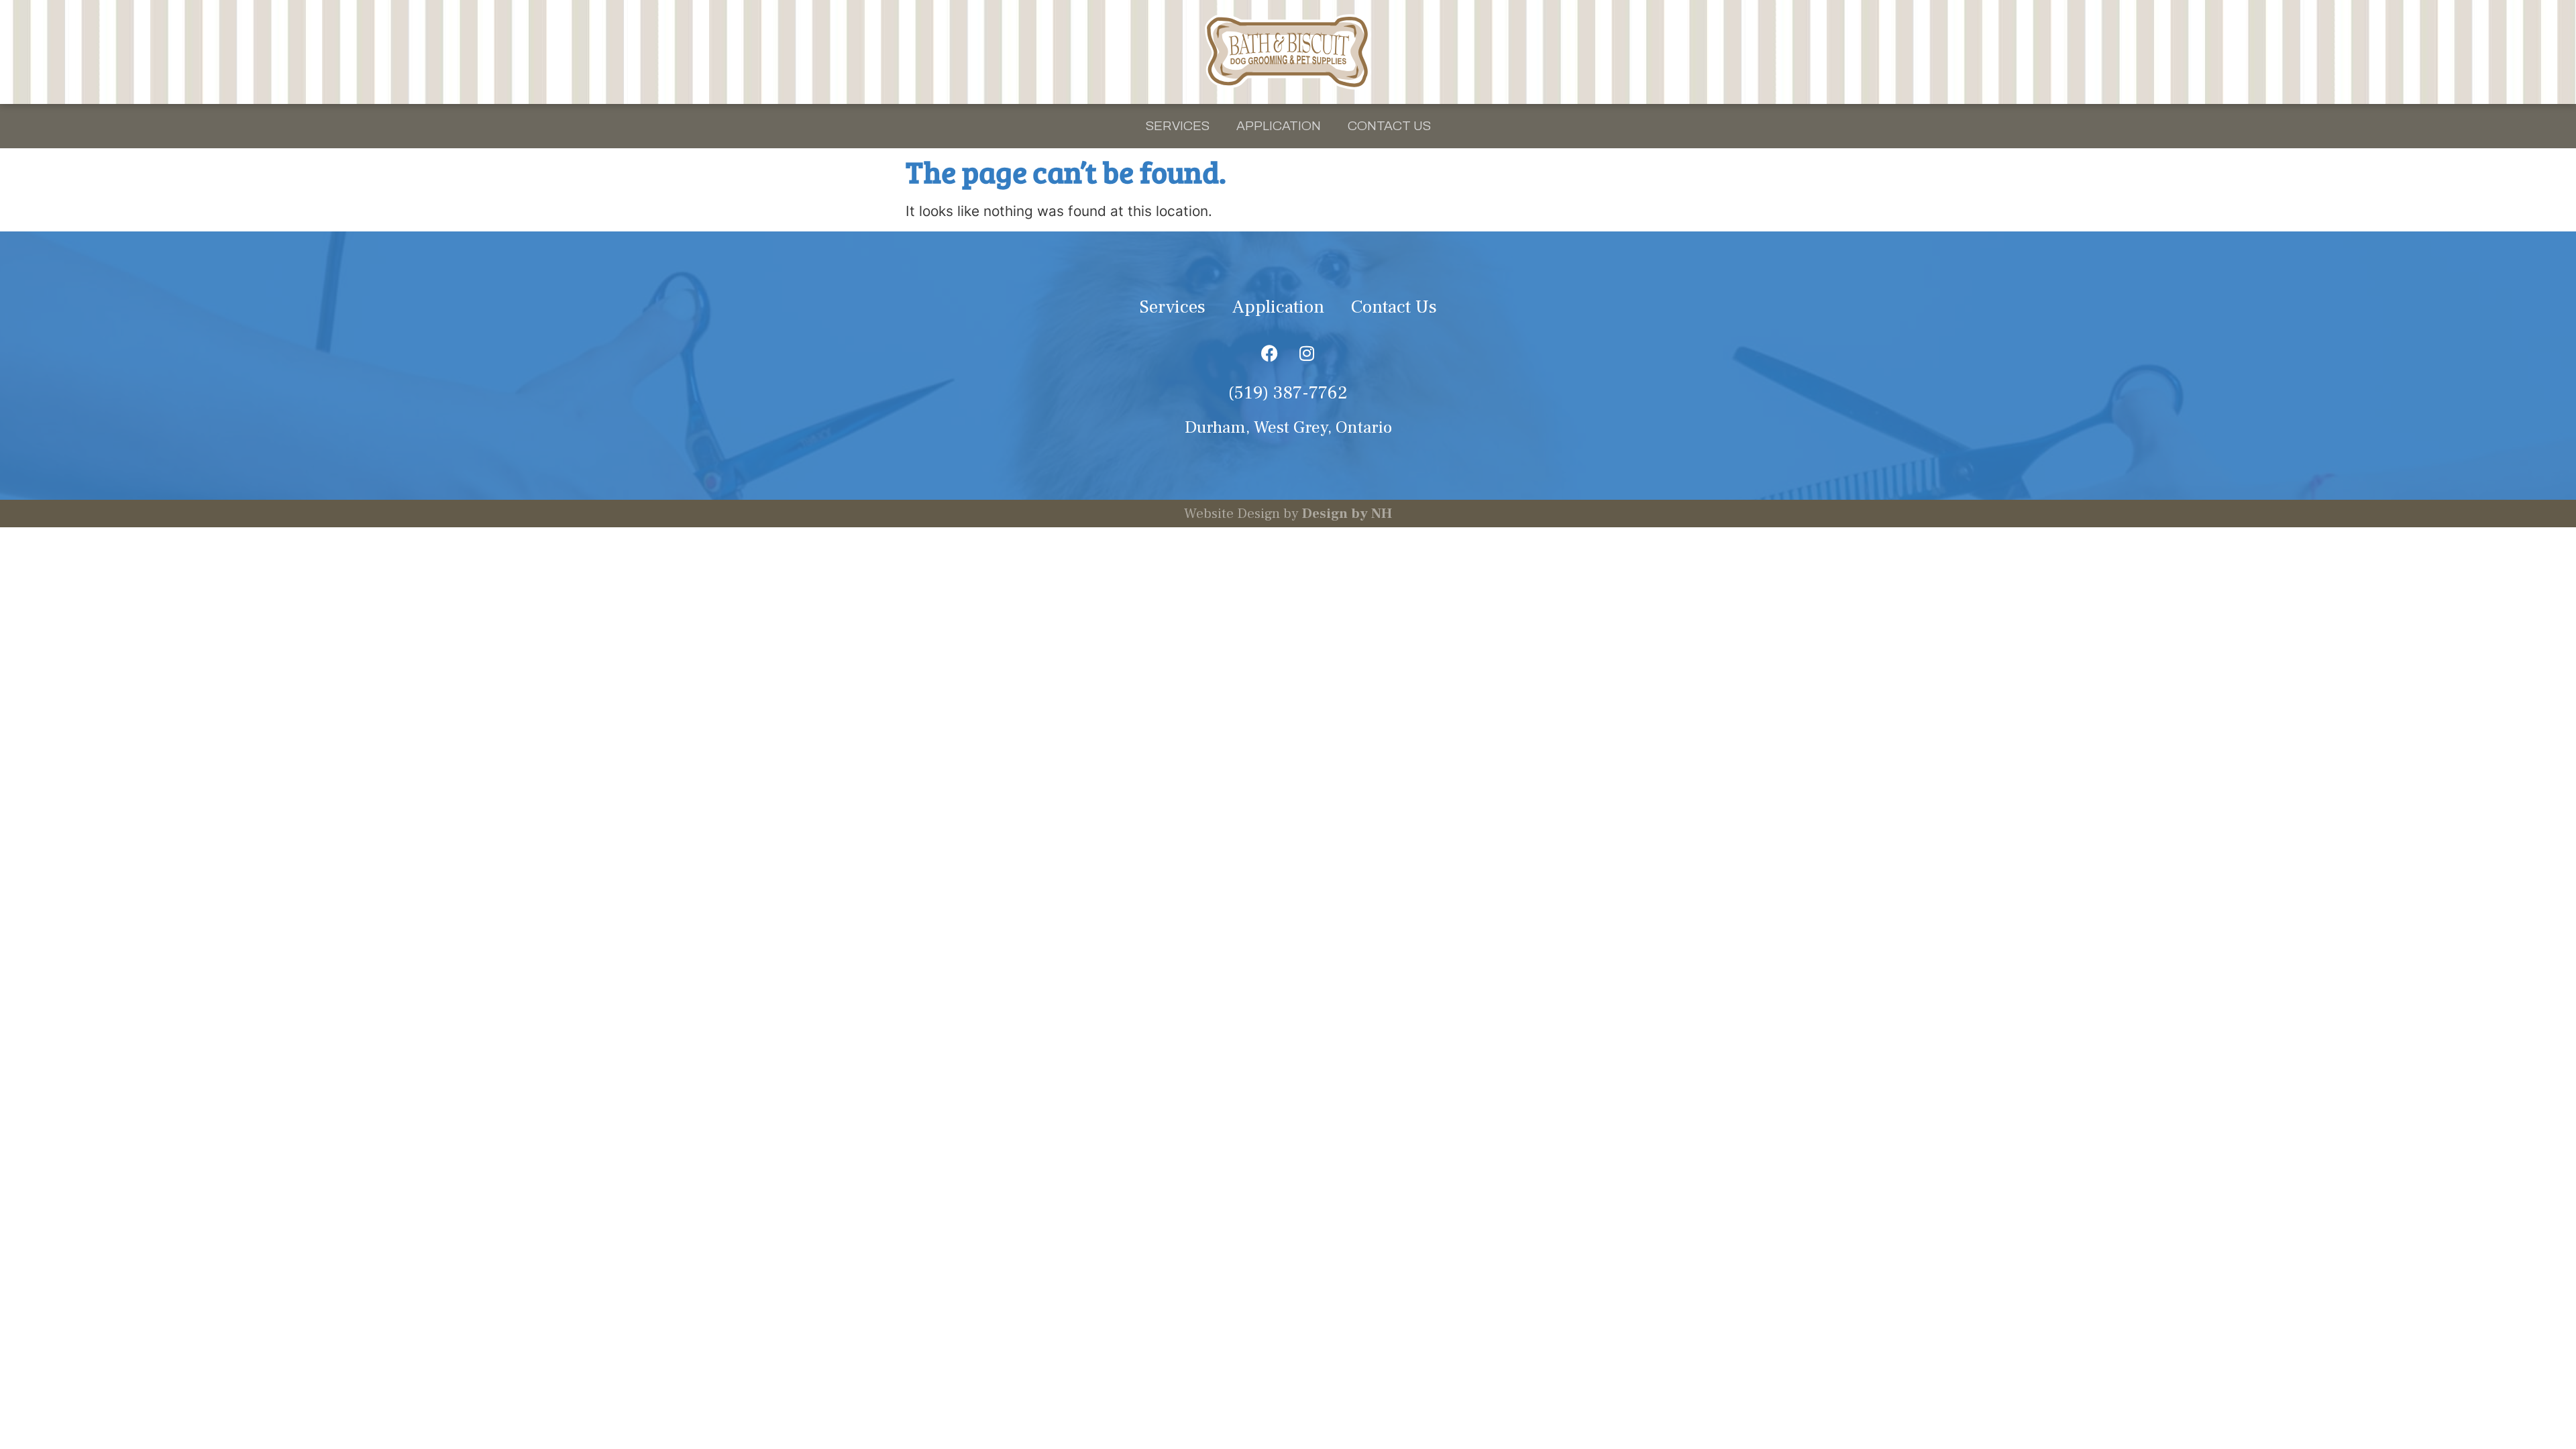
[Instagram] (1307, 353)
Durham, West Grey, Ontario (1288, 428)
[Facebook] (1270, 353)
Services (1178, 126)
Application (1279, 126)
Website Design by (1288, 514)
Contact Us (1389, 126)
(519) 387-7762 (1288, 393)
